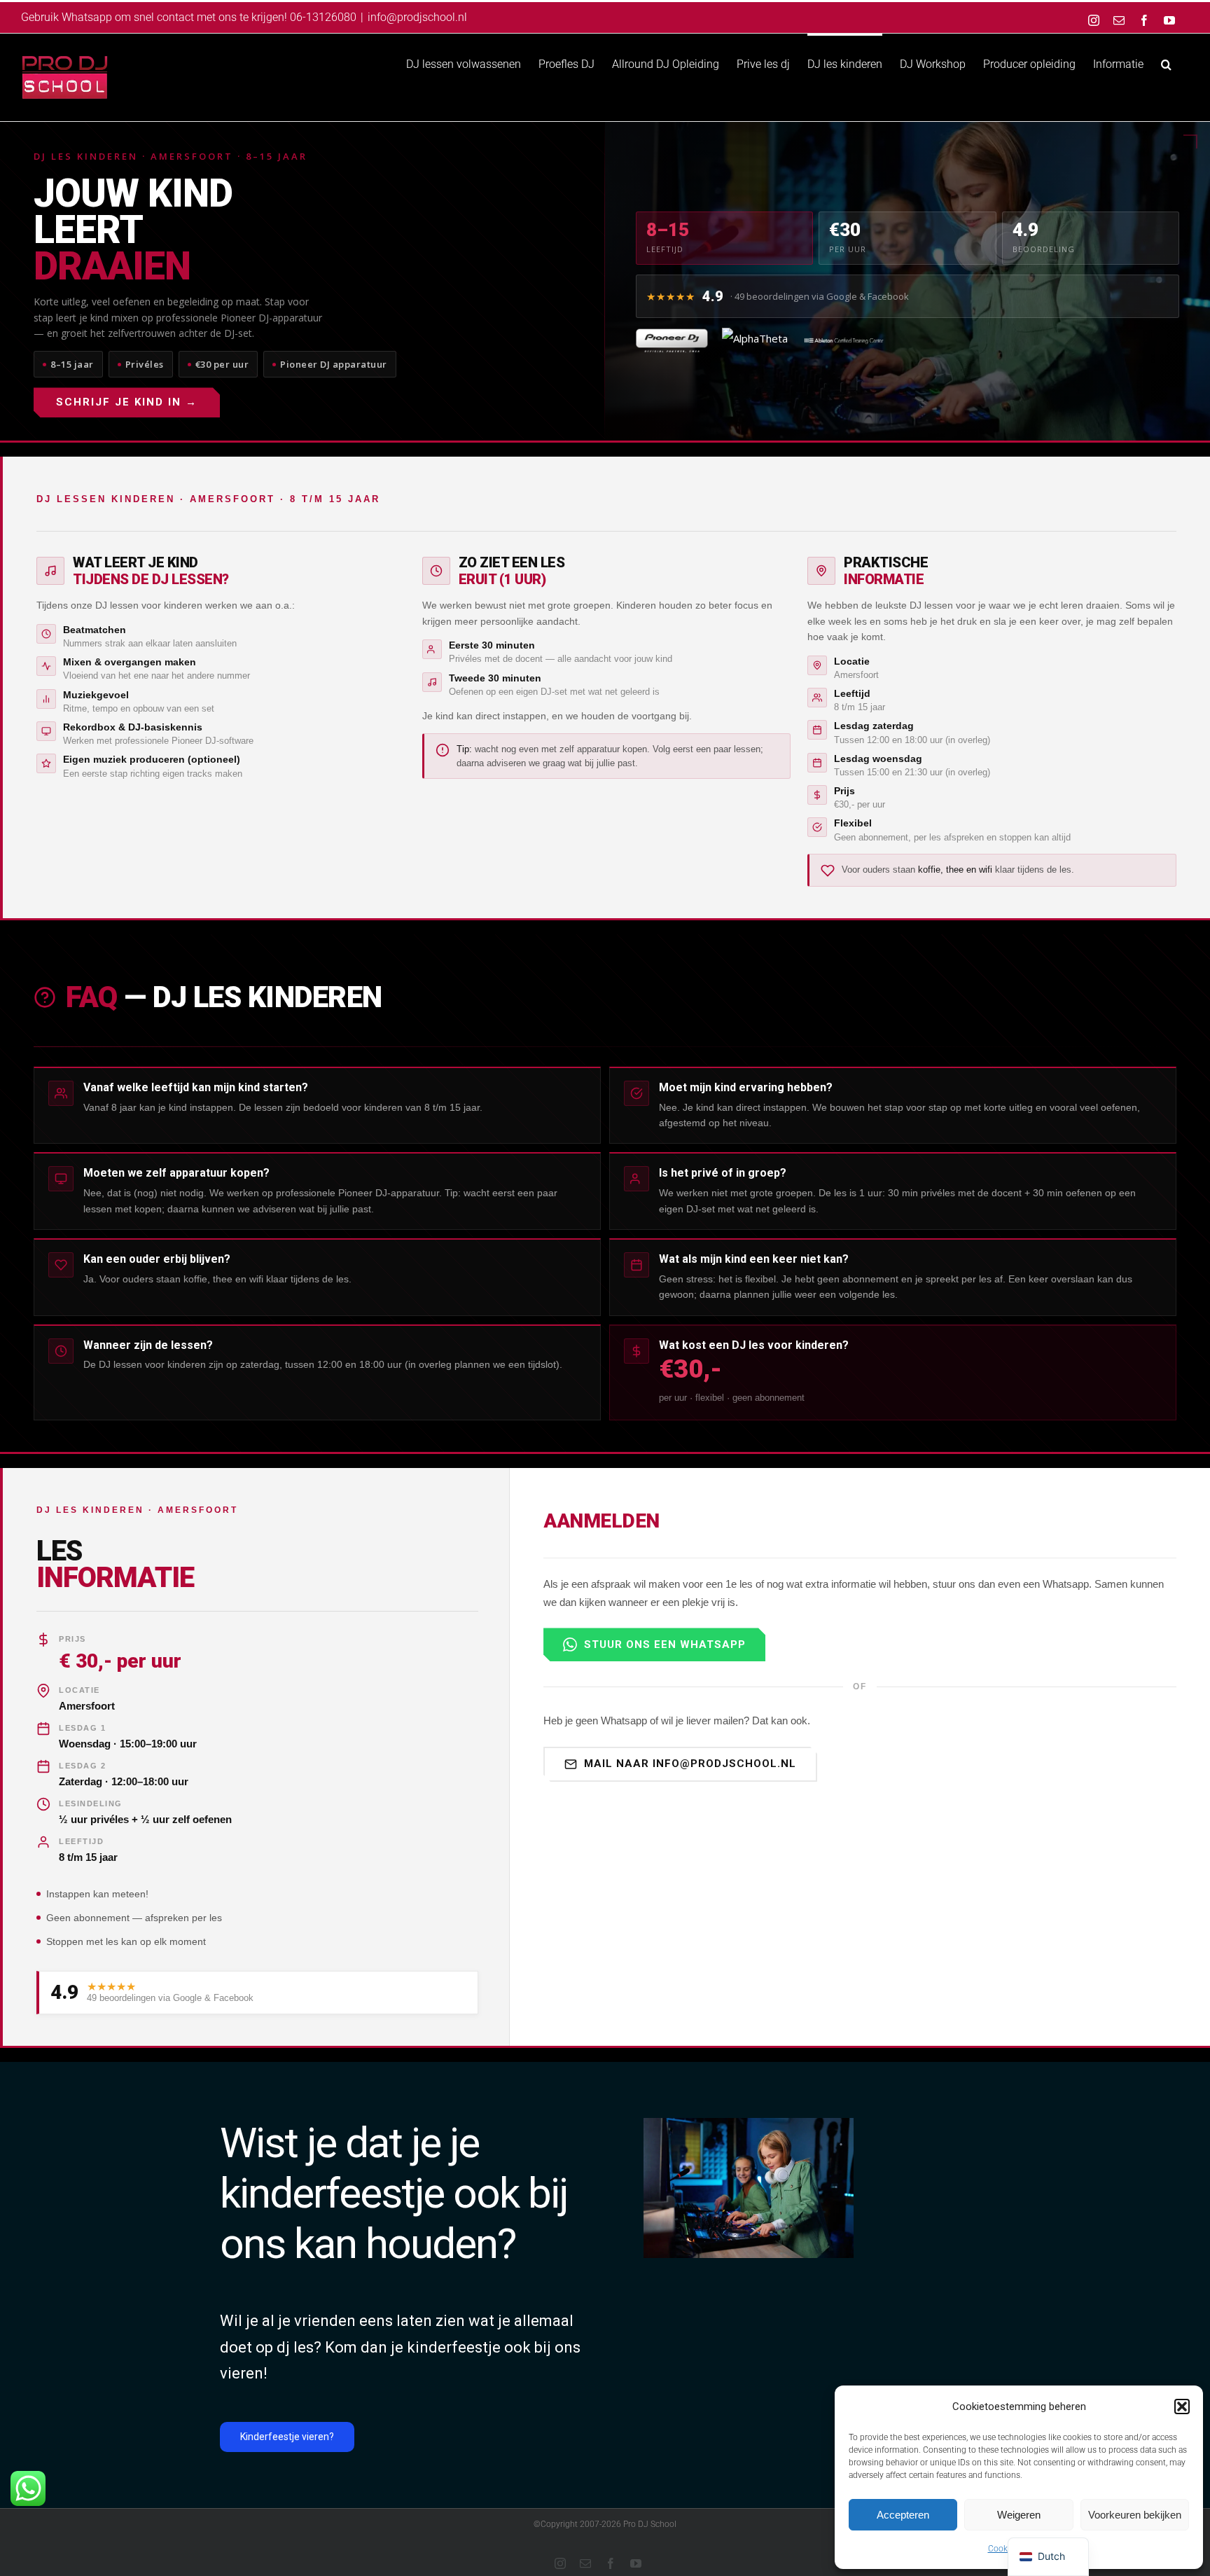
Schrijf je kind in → (127, 402)
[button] (1182, 2407)
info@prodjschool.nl (417, 17)
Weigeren (1019, 2515)
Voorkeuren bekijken (1135, 2515)
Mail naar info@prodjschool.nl (690, 1764)
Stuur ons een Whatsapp (665, 1644)
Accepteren (903, 2515)
